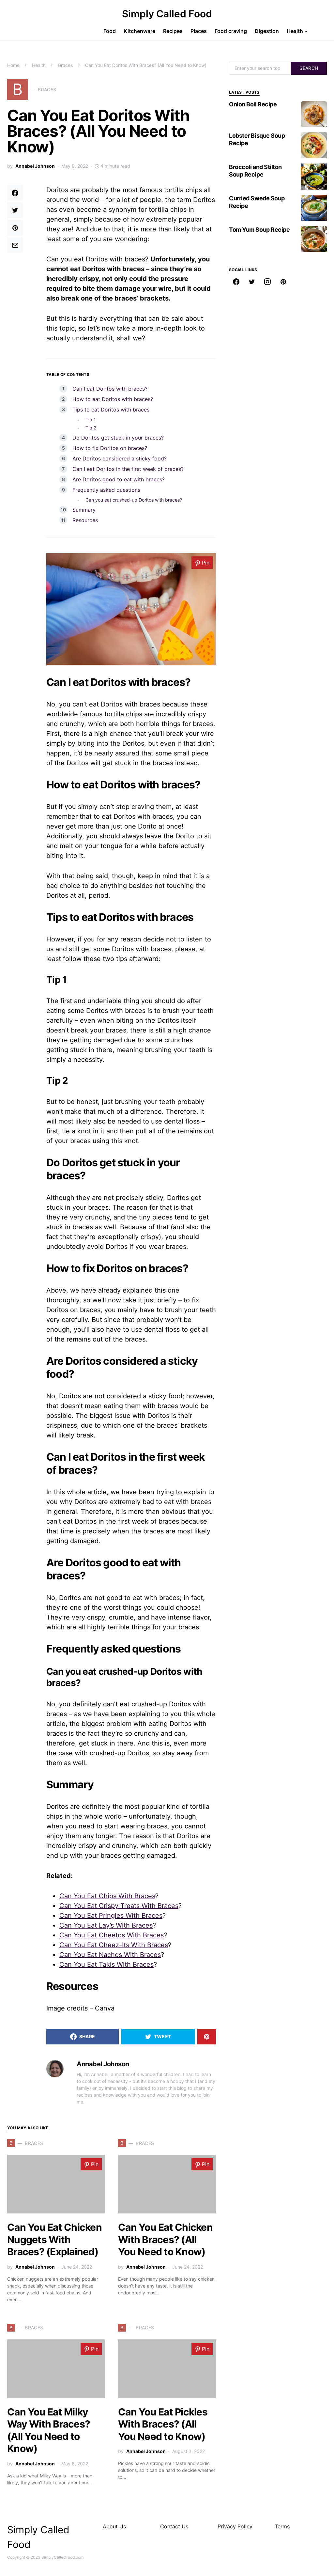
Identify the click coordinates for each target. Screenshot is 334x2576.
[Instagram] (267, 282)
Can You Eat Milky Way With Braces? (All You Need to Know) (49, 2430)
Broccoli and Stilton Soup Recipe (255, 171)
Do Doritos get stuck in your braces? (118, 438)
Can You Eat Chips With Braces (107, 1896)
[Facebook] (236, 282)
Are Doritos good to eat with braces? (119, 479)
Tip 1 (91, 419)
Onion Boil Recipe (253, 104)
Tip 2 (91, 428)
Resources (85, 520)
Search (309, 68)
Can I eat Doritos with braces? (110, 389)
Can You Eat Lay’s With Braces (106, 1925)
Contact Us (174, 2526)
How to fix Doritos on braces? (110, 448)
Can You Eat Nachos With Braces (110, 1955)
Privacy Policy (235, 2526)
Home (13, 65)
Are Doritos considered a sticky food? (120, 458)
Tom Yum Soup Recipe (259, 230)
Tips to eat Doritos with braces (111, 410)
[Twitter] (252, 282)
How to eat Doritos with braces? (113, 399)
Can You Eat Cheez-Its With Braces (114, 1945)
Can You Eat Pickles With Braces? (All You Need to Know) (163, 2424)
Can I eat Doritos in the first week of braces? (128, 469)
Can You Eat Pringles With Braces (111, 1916)
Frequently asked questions (106, 490)
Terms (282, 2526)
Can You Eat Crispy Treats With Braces (119, 1906)
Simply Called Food (167, 14)
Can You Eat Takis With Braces (106, 1964)
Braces (65, 65)
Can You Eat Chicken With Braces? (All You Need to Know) (165, 2239)
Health (39, 65)
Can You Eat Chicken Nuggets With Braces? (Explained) (54, 2239)
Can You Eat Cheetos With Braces (112, 1935)
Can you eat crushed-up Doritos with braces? (134, 500)
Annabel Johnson (35, 166)
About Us (114, 2526)
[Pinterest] (283, 282)
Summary (84, 510)
